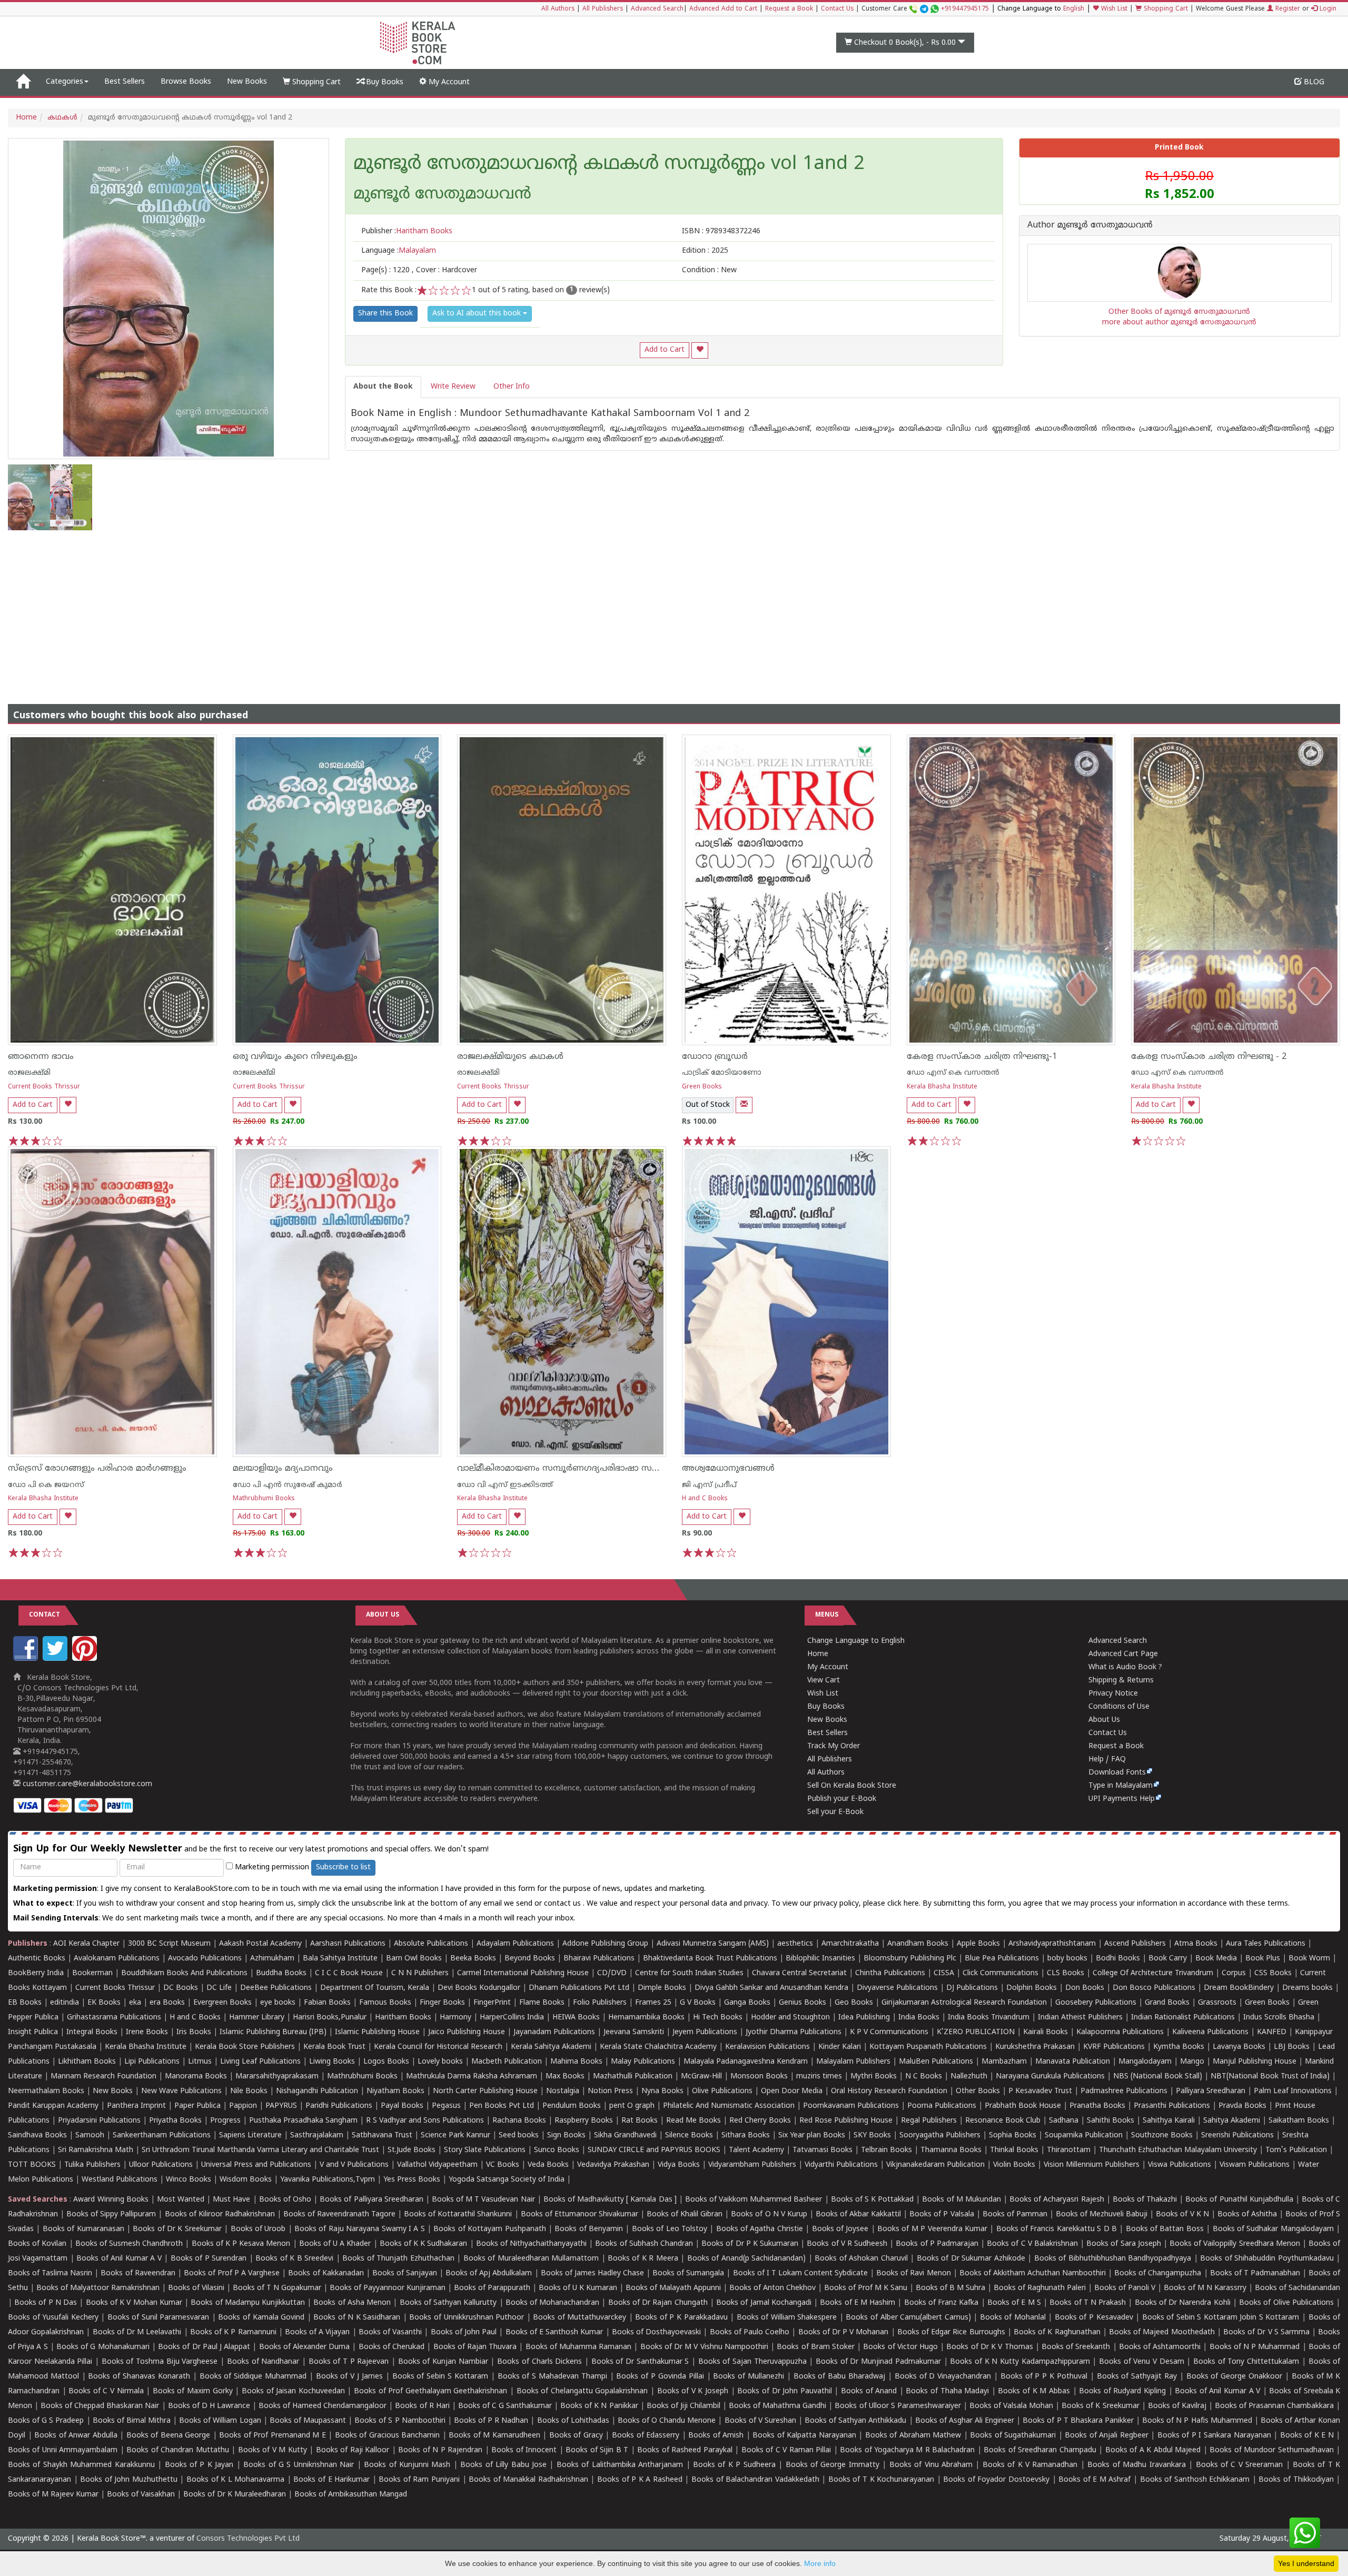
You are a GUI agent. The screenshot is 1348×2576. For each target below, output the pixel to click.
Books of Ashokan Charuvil (861, 2259)
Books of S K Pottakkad (873, 2200)
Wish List (1113, 9)
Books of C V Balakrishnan (1032, 2244)
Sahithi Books (1111, 2121)
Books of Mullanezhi (749, 2377)
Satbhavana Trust (382, 2136)
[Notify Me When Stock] (744, 1105)
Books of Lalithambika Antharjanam (620, 2465)
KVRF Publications (1114, 2047)
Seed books (519, 2136)
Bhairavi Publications (599, 1959)
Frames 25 (653, 2003)
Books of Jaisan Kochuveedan (293, 2391)
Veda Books (548, 2165)
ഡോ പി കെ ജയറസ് (46, 1485)
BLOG (1313, 82)
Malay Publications (643, 2062)
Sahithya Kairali (1169, 2121)
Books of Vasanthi (390, 2332)
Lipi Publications (152, 2062)
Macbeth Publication (507, 2062)
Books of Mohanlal (1013, 2318)
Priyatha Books (175, 2121)
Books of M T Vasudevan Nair (483, 2200)
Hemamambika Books (646, 2018)
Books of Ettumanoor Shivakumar (579, 2215)
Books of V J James (349, 2377)
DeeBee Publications (276, 1988)
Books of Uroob (258, 2229)
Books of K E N (1307, 2436)
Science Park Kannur (455, 2136)
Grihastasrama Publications (114, 2018)
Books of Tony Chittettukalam (1246, 2362)
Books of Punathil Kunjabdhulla (1239, 2200)
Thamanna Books (951, 2150)
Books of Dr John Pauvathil (784, 2391)
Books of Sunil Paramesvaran (158, 2318)
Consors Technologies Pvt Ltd (248, 2539)
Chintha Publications (890, 1973)
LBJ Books (1292, 2047)
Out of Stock (708, 1105)
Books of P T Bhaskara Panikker (1078, 2421)
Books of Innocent (524, 2450)
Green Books (702, 1087)
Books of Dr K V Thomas (989, 2347)
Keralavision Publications (767, 2047)
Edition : (705, 251)
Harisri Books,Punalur (330, 2018)
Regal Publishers (929, 2121)
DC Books (181, 1988)
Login (1327, 9)
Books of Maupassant (308, 2421)
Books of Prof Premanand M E (272, 2436)
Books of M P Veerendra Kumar (932, 2229)
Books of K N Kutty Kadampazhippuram (1020, 2362)
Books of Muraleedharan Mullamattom (531, 2259)
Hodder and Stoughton (790, 2018)
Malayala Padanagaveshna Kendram (746, 2062)
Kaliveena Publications (1210, 2032)
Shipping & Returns (1121, 1681)
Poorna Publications (942, 2106)
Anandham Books (918, 1944)
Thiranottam (1069, 2150)
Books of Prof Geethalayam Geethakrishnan (430, 2391)
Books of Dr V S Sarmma (1266, 2332)
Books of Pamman (1015, 2215)
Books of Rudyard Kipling (1122, 2391)
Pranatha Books (1097, 2106)
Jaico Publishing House (467, 2032)
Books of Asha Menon (352, 2303)
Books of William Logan (220, 2421)
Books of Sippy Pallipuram (111, 2215)
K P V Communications (889, 2032)
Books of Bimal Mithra (132, 2421)
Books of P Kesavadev (1094, 2318)
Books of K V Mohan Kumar (134, 2303)
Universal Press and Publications (256, 2165)
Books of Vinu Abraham (931, 2465)
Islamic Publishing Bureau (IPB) (273, 2032)
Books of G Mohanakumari (103, 2347)
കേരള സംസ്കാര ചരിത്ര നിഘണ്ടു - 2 (1209, 1057)
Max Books (565, 2077)
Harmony (455, 2018)
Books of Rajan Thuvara (475, 2347)
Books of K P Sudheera (734, 2465)
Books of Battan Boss (1165, 2229)
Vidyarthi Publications (841, 2165)
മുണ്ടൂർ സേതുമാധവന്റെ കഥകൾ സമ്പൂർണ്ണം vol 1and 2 (609, 165)
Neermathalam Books (46, 2091)
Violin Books (1014, 2165)
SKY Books (872, 2136)
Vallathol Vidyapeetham (437, 2165)
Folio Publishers (600, 2003)
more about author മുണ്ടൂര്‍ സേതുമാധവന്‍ (1179, 323)
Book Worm (1309, 1959)
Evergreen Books (222, 2003)
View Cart (824, 1681)
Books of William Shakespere (787, 2318)
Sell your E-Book (835, 1812)
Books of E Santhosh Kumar (554, 2332)
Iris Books (194, 2032)
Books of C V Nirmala (106, 2391)
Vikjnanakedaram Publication (935, 2165)
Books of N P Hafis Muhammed (1197, 2421)
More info (820, 2563)
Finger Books (442, 2003)
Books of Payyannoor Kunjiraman (388, 2288)
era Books (167, 2003)
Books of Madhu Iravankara (1136, 2465)
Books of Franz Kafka (941, 2303)
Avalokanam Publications (117, 1959)
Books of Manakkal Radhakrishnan (528, 2480)
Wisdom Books (246, 2180)
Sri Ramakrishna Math (96, 2150)
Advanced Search (657, 9)
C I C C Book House (349, 1973)
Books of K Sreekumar (1100, 2406)
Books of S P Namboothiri (400, 2421)
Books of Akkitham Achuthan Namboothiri (1033, 2273)
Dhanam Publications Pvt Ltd (579, 1988)
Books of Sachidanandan (1297, 2288)
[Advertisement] (674, 609)
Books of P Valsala (941, 2215)
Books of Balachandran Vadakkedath (755, 2480)
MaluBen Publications (936, 2062)
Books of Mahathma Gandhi (777, 2406)
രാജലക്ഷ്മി (29, 1073)
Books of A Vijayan (318, 2332)
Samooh (90, 2136)
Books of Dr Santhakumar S (640, 2362)
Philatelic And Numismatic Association (729, 2106)
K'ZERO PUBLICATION (976, 2032)
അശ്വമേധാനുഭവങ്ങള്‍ (728, 1469)
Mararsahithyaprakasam (277, 2077)
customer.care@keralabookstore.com (86, 1784)
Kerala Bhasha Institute (942, 1087)
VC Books (503, 2165)
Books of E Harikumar (331, 2480)
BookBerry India (36, 1973)
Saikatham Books (1299, 2121)
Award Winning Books (111, 2200)
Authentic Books (37, 1959)
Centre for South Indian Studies (689, 1973)
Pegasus (446, 2106)
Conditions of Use (1119, 1707)
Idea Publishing (864, 2018)
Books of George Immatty (832, 2465)
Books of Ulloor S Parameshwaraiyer (898, 2406)
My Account (448, 82)
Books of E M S (1014, 2303)
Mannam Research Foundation (103, 2077)
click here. (905, 1904)
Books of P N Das (46, 2303)
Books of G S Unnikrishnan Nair (299, 2465)
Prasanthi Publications (1172, 2106)
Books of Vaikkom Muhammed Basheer (754, 2200)
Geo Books (854, 2003)
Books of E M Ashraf (1094, 2480)
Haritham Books (403, 2018)
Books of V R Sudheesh (847, 2244)
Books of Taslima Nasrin (50, 2273)
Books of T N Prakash (1088, 2303)
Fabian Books (327, 2003)
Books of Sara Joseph (1124, 2244)
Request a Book (789, 9)
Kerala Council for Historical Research (438, 2047)
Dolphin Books (1032, 1988)
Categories (65, 82)
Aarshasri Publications (348, 1944)
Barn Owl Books (414, 1959)
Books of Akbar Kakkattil (858, 2215)
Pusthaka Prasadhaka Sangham (303, 2121)
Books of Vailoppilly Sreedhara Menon (1235, 2244)
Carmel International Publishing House (523, 1973)
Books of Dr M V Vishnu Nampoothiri (704, 2347)
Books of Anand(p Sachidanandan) (746, 2259)
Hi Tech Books (718, 2018)
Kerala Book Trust (334, 2047)
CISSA (944, 1973)
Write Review (453, 387)
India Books (919, 2018)
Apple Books (978, 1944)
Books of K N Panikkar (599, 2406)
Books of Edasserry (646, 2436)
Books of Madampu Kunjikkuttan (248, 2303)
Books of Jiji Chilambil (683, 2406)
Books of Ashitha (1247, 2215)
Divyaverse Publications (897, 1988)
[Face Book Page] (27, 1659)
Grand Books (1167, 2003)
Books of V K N (1182, 2215)
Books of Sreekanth (1076, 2347)
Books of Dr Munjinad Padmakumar (878, 2362)
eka (135, 2003)
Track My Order (834, 1746)
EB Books (25, 2003)
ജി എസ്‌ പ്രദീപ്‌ (709, 1485)
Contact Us (837, 9)
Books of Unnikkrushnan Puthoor (467, 2318)
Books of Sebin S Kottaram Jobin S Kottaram (1221, 2318)
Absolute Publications (431, 1944)
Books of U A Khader (335, 2244)
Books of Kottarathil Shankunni (458, 2215)
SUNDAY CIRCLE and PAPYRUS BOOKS (654, 2150)
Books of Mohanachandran (552, 2303)
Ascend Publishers (1135, 1944)
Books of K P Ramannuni (233, 2332)
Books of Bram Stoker (816, 2347)
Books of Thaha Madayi (947, 2391)
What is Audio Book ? (1125, 1667)
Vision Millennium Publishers (1092, 2165)
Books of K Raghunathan (1057, 2332)
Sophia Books (1013, 2136)
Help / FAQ (1107, 1760)
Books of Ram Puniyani (419, 2480)
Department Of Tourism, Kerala (375, 1988)
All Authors (558, 9)
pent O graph (632, 2106)
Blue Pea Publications (1002, 1959)
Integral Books (92, 2032)
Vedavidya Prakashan (613, 2165)
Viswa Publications (1179, 2165)
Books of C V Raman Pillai (786, 2450)
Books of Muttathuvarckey (579, 2318)
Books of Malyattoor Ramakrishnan (98, 2288)
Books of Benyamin (589, 2229)
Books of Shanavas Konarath (139, 2377)
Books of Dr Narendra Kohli (1183, 2303)
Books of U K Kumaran (578, 2288)
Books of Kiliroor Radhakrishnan (220, 2215)
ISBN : (721, 231)
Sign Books (566, 2136)
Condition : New (709, 270)
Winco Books (189, 2180)
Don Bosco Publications (1154, 1988)
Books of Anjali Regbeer (1107, 2436)
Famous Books (385, 2003)
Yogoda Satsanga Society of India (507, 2180)
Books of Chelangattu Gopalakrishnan (582, 2391)
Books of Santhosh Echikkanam (1195, 2480)
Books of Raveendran (138, 2273)
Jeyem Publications (705, 2032)
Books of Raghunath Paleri (1040, 2288)
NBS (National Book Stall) (1158, 2077)
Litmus (200, 2062)
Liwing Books (332, 2062)
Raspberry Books (584, 2121)
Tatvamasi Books (822, 2150)
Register (1287, 9)
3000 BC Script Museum (169, 1944)
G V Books (698, 2003)
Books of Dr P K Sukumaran (750, 2244)
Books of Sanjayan (405, 2273)
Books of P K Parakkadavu (681, 2318)
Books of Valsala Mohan (1011, 2406)
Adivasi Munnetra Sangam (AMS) (713, 1944)
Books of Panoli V (1125, 2288)
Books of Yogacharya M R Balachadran (907, 2450)
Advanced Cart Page (1123, 1654)
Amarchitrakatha (850, 1944)
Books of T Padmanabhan (1255, 2273)
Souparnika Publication (1084, 2136)
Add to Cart (665, 350)
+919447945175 (965, 9)
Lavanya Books (1239, 2047)
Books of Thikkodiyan (1296, 2480)
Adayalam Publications (515, 1944)
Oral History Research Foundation (889, 2091)
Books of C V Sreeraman (1240, 2465)
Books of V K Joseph (693, 2391)
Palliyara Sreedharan (1211, 2091)
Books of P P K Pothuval (1044, 2377)
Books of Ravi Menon (913, 2273)
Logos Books (386, 2062)
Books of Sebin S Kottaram (440, 2377)
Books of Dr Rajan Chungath (658, 2303)
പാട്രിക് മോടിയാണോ (722, 1073)
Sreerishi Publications (1237, 2136)
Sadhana (1064, 2121)
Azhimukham (272, 1959)
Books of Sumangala (688, 2273)
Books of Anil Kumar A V (119, 2259)
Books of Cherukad (391, 2347)
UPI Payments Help (1122, 1799)
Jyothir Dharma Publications (794, 2032)
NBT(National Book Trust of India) (1270, 2077)
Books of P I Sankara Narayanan (1214, 2436)
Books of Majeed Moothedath (1162, 2332)
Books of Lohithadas (573, 2421)
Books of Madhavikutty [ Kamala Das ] (610, 2200)
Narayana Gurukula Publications (1050, 2077)
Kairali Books (1045, 2032)
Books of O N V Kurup (769, 2215)
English (1074, 9)
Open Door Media (792, 2091)
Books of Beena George (168, 2436)
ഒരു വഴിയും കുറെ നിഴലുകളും (295, 1057)
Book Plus (1263, 1959)
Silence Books (689, 2136)
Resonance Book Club (1003, 2121)
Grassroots (1217, 2003)
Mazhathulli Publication (633, 2077)
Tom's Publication (1296, 2150)
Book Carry (1168, 1959)
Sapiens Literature (250, 2136)
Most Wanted (181, 2200)
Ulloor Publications (161, 2165)
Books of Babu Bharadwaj (839, 2377)
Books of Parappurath (492, 2288)
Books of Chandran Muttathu (177, 2450)
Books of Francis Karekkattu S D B (1057, 2229)
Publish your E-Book (842, 1799)
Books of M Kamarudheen (494, 2436)
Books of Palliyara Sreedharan (371, 2200)
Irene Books (147, 2032)
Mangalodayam (1145, 2062)
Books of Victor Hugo (900, 2347)
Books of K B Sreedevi (294, 2259)
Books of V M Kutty (272, 2450)
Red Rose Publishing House (846, 2121)
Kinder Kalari (840, 2047)
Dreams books (1307, 1988)
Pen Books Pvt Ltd (502, 2106)
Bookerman (92, 1973)
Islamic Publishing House (377, 2032)
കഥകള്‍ (62, 118)
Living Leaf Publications (260, 2062)
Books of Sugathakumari (1013, 2436)
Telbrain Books (886, 2150)
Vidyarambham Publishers (752, 2165)
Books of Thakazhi (1145, 2200)
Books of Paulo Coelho (750, 2332)
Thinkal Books (1014, 2150)
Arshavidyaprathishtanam (1052, 1944)
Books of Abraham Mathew (913, 2436)
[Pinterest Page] (86, 1659)
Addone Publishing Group (605, 1944)
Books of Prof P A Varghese (232, 2273)
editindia (65, 2003)
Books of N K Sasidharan (357, 2318)
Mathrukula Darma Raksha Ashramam (472, 2077)
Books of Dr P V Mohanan (844, 2332)
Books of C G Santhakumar (505, 2406)
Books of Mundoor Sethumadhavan (1271, 2450)
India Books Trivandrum (989, 2018)
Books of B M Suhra (950, 2288)
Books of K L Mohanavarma (235, 2480)
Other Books (978, 2091)
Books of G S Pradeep (46, 2421)
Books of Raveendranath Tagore (339, 2215)
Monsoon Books (759, 2077)
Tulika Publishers (92, 2165)
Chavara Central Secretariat (799, 1973)
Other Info (512, 387)
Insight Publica (33, 2032)
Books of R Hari (422, 2406)
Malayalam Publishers (853, 2062)
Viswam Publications (1255, 2165)
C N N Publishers (420, 1973)
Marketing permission (271, 1867)
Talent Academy (756, 2150)
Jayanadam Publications (554, 2032)
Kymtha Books (1179, 2047)
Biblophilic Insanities (820, 1959)
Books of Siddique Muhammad (253, 2377)
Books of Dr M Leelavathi (137, 2332)
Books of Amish (716, 2436)
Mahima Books (576, 2062)
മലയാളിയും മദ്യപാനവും (283, 1469)
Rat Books (640, 2121)
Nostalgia (563, 2091)
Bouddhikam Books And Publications (184, 1973)
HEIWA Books (576, 2018)
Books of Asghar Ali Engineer (965, 2421)
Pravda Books (1242, 2106)
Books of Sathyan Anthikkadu (855, 2421)
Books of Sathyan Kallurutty (448, 2303)
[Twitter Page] (56, 1659)
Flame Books (542, 2003)
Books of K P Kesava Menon (241, 2244)
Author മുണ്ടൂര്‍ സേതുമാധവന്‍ (1090, 226)
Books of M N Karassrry (1205, 2288)
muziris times (819, 2077)
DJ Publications (972, 1988)
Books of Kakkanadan (326, 2273)
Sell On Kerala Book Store (852, 1786)
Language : (399, 251)
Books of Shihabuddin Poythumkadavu (1267, 2259)
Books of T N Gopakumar (277, 2288)
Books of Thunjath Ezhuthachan (398, 2259)
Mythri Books (874, 2077)
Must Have (231, 2200)
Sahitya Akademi (1232, 2121)
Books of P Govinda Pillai (660, 2377)
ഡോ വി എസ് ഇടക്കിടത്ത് (505, 1485)
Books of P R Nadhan (491, 2421)
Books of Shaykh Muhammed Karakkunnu (81, 2465)
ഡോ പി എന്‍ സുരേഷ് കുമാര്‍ (288, 1485)
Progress (225, 2121)
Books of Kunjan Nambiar (443, 2362)
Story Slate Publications (485, 2150)
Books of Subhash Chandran (644, 2244)
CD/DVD (612, 1973)
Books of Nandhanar (263, 2362)
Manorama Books (196, 2077)
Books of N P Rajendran (440, 2450)
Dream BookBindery (1239, 1988)
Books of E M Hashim (858, 2303)
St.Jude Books (412, 2150)
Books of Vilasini (196, 2288)
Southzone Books (1162, 2136)
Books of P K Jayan (199, 2465)
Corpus (1234, 1973)
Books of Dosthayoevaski (656, 2332)
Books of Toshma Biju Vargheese (160, 2362)
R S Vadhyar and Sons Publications (425, 2121)
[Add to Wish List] (700, 350)
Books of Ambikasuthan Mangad (351, 2495)
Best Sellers (125, 82)
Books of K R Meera (643, 2259)
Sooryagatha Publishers (940, 2136)
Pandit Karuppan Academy (53, 2106)
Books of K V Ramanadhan (1030, 2465)
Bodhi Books (1118, 1959)
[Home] (23, 82)
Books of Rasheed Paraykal (685, 2450)
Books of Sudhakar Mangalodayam (1273, 2229)
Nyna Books (662, 2091)
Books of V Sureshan (760, 2421)
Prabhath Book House (1023, 2106)
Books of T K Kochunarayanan (881, 2480)
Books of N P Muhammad (1255, 2347)
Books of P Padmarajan (937, 2244)
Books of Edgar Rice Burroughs (951, 2332)
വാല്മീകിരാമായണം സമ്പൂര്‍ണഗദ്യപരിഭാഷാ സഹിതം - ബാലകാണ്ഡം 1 (603, 1469)
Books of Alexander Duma (305, 2347)
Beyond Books (530, 1959)
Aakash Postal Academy (261, 1944)
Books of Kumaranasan (83, 2229)
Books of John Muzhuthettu (129, 2480)
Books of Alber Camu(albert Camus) (908, 2318)
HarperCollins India (512, 2018)
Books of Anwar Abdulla (76, 2436)
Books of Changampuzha (1158, 2273)
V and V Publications (354, 2165)
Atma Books (1196, 1944)
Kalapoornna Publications (1120, 2032)
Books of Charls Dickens (539, 2362)
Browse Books (186, 82)
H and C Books (705, 1499)
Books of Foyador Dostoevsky (996, 2480)
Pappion (243, 2106)
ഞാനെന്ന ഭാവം (41, 1057)
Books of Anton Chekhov (772, 2288)
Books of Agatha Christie (760, 2229)
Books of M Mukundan (961, 2200)
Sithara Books (746, 2136)
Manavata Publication (1073, 2062)
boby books (1067, 1959)
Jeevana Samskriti (634, 2032)
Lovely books (440, 2062)
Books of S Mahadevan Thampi (552, 2377)
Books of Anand (869, 2391)
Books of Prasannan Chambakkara (1274, 2406)
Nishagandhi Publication (317, 2091)
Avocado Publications (205, 1959)
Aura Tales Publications (1266, 1944)
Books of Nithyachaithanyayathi (531, 2244)
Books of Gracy (576, 2436)
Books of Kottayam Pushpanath (489, 2229)
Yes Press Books (412, 2180)
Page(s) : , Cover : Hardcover (419, 270)
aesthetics (795, 1944)
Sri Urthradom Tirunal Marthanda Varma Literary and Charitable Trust (260, 2150)
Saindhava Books (37, 2136)
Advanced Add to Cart (723, 9)
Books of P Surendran (209, 2259)
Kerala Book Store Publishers (245, 2047)
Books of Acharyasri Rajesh (1057, 2200)
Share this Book (385, 314)
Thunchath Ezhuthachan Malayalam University (1178, 2150)
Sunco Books (557, 2150)
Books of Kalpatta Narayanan (804, 2436)
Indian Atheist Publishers (1080, 2018)
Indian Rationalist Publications (1183, 2018)
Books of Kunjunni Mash (407, 2465)
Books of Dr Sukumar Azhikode (971, 2259)
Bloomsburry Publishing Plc (910, 1959)
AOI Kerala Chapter (86, 1944)
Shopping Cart (1165, 9)
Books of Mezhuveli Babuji (1102, 2215)
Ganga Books (747, 2003)
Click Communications (1000, 1973)
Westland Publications (121, 2180)
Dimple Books (662, 1988)
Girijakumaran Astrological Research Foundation (964, 2003)
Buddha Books (281, 1973)
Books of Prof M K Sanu (866, 2288)
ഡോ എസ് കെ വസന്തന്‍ (953, 1073)
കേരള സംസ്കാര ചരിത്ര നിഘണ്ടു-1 (982, 1057)
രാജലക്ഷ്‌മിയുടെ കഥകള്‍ (510, 1057)
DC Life (219, 1988)
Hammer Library (257, 2018)
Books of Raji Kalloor (353, 2450)
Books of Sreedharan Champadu (1040, 2450)
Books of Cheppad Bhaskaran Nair (100, 2406)
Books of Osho (285, 2200)
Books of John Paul (464, 2332)
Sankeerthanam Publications (162, 2136)
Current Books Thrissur (44, 1087)
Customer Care (925, 9)
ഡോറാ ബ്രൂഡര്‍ (715, 1057)
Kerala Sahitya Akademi (551, 2047)
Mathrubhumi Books (264, 1499)
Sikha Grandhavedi (625, 2136)
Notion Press (610, 2091)
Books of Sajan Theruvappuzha (752, 2362)
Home (26, 118)
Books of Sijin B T (597, 2450)
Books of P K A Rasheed (640, 2480)
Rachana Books (519, 2121)
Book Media (1216, 1959)
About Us (1104, 1720)
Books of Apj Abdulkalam (489, 2273)
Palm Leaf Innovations (1293, 2091)
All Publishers (603, 9)
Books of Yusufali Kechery (53, 2318)
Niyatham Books (395, 2091)
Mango (1192, 2062)
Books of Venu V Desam (1142, 2362)
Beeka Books (473, 1959)
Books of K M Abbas (1034, 2391)
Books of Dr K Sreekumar (177, 2229)
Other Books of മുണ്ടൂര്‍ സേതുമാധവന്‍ (1179, 312)
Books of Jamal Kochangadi (764, 2303)
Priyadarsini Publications (99, 2121)
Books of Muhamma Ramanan (579, 2347)
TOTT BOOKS (32, 2165)
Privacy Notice (1113, 1694)
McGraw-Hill (701, 2077)
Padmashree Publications (1124, 2091)
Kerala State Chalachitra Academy (658, 2047)
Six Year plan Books (812, 2136)
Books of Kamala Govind (261, 2318)
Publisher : (407, 231)
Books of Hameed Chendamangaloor (323, 2406)
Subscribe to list (343, 1867)
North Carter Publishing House (485, 2091)
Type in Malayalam (1121, 1786)
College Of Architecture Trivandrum (1153, 1973)
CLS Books (1065, 1973)
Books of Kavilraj (1177, 2406)
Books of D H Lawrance (209, 2406)
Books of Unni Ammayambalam (63, 2450)
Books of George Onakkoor (1234, 2377)
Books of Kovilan (37, 2244)
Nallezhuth (969, 2077)
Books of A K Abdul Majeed (1153, 2450)
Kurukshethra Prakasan (1035, 2047)
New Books (247, 82)
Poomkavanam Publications (851, 2106)
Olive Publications (722, 2091)
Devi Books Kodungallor (479, 1988)
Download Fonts (1117, 1773)
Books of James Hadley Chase (592, 2273)
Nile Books (249, 2091)
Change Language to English (856, 1641)
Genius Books (802, 2003)
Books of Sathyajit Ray (1137, 2377)
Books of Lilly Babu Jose (503, 2465)
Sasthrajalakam (317, 2136)
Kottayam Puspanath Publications (928, 2047)
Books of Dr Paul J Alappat (204, 2347)
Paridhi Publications (339, 2106)
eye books (278, 2003)
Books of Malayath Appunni (673, 2288)
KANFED (1272, 2032)
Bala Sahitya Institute (340, 1959)
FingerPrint (492, 2003)
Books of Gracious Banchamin (388, 2436)
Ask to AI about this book (478, 314)
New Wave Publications (181, 2091)
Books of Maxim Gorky (193, 2391)
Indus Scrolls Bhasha (1279, 2018)
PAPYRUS (281, 2106)
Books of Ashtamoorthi (1160, 2347)
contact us (563, 1904)
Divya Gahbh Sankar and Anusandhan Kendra (771, 1988)
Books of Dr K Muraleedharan (235, 2495)
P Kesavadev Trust (1040, 2091)
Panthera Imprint (136, 2106)
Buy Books (384, 82)
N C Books (924, 2077)
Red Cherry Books (760, 2121)
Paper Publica (197, 2106)
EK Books (104, 2003)
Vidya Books (679, 2165)
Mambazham (1004, 2062)
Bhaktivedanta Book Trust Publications (710, 1959)
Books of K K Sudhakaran (424, 2244)
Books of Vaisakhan (141, 2495)
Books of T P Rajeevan (349, 2362)
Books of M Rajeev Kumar (53, 2495)
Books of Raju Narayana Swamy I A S (360, 2229)
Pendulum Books (572, 2106)
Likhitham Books (87, 2062)
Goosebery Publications (1096, 2003)
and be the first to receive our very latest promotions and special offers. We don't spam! (251, 1849)
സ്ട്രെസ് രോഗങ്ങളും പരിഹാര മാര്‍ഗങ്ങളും (97, 1469)
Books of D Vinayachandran (943, 2377)
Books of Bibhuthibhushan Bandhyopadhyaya (1113, 2259)
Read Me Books (693, 2121)
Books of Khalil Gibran (685, 2215)
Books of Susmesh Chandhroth (129, 2244)
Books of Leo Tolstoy (670, 2229)
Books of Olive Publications (1286, 2303)
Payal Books (402, 2106)
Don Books (1085, 1988)
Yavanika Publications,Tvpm (328, 2180)
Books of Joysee (840, 2229)
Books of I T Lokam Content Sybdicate (801, 2273)
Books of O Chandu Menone (667, 2421)
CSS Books (1273, 1973)
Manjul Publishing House (1255, 2062)
